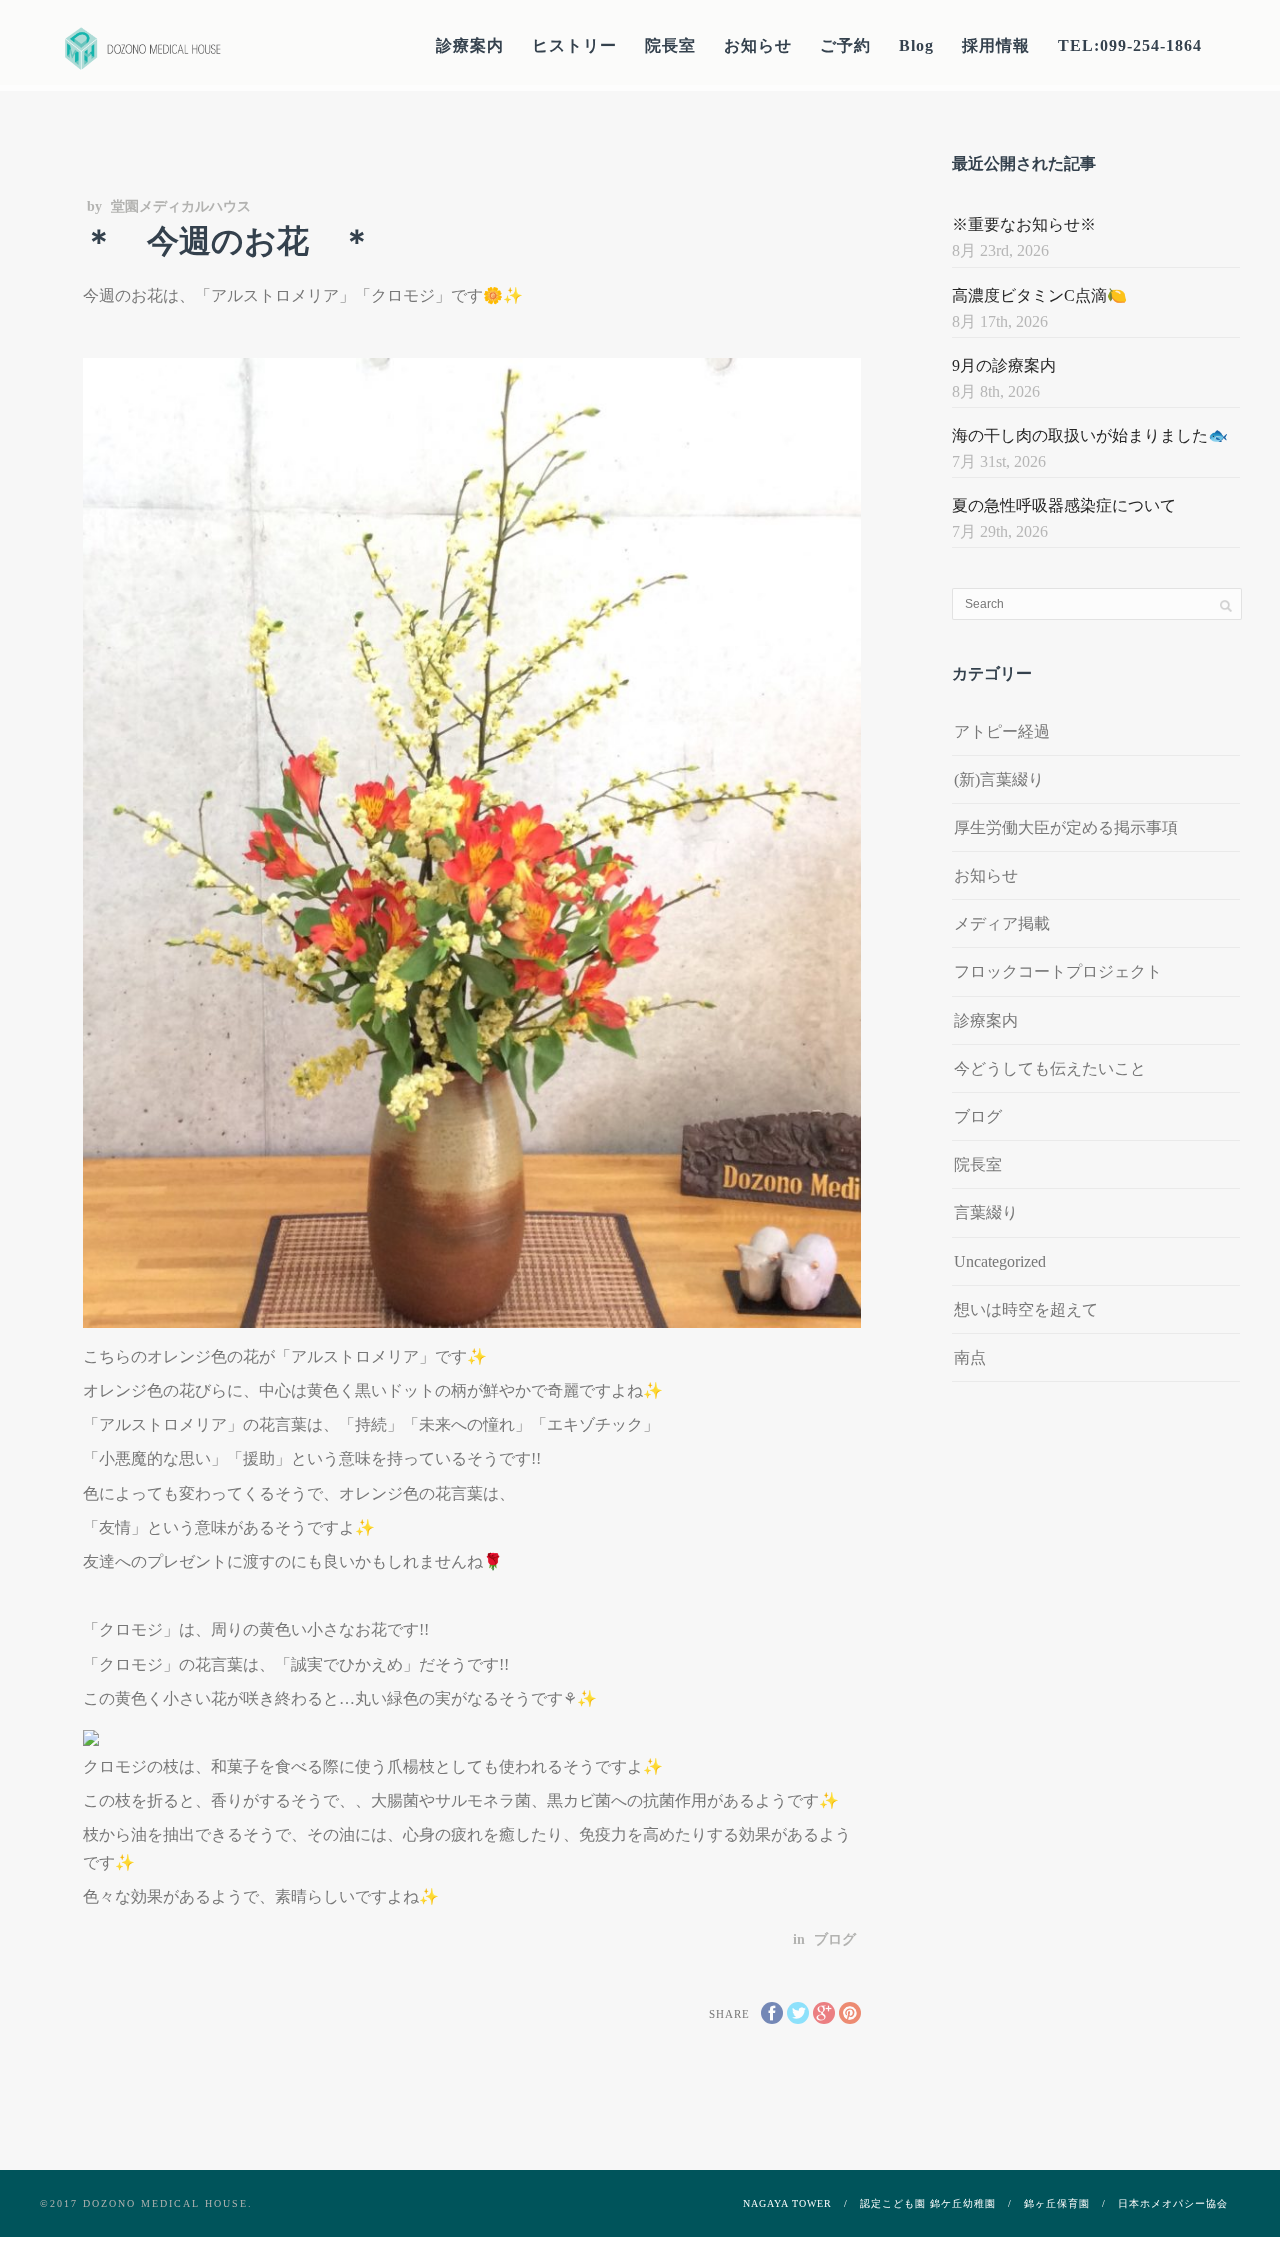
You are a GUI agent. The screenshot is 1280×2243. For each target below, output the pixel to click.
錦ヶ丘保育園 (1057, 2203)
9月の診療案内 (1004, 365)
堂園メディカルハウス (181, 206)
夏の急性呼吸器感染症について (1064, 505)
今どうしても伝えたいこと (1050, 1068)
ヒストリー (574, 45)
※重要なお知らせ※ (1024, 224)
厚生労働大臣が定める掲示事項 (1066, 827)
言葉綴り (986, 1212)
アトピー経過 (1002, 731)
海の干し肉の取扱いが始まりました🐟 (1090, 435)
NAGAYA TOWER (787, 2203)
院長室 (670, 45)
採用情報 (996, 45)
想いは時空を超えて (1026, 1309)
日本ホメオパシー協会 (1173, 2203)
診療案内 (470, 45)
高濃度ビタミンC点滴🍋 (1039, 295)
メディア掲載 (1002, 923)
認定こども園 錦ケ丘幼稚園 (928, 2203)
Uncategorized (1000, 1261)
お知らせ (758, 45)
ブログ (835, 1939)
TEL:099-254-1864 (1130, 45)
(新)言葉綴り (999, 779)
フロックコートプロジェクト (1058, 971)
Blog (916, 45)
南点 (970, 1357)
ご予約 (845, 45)
